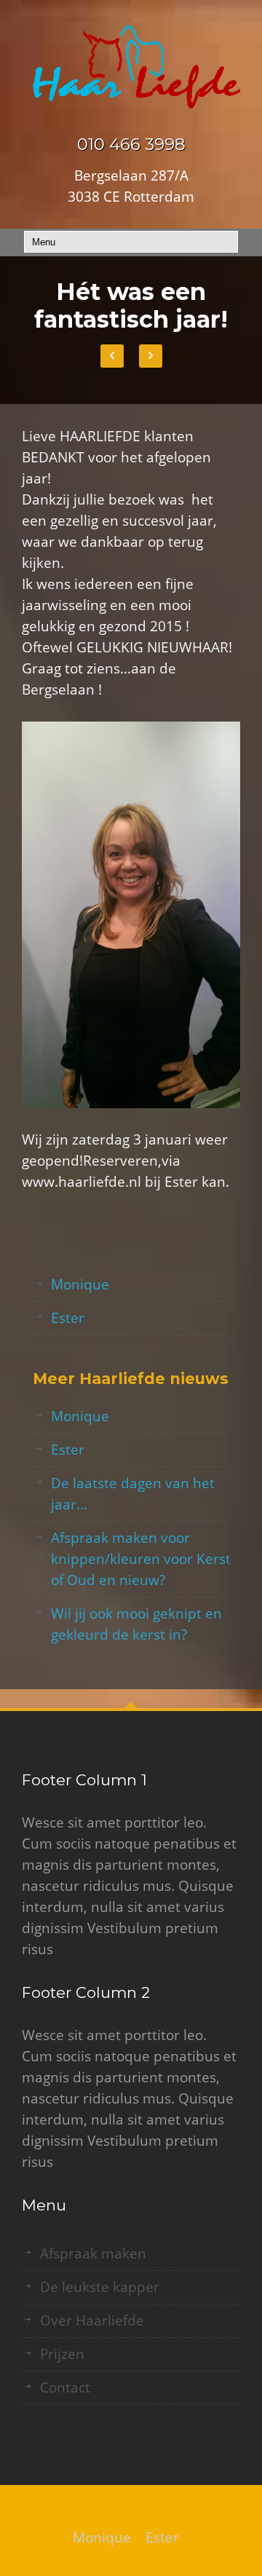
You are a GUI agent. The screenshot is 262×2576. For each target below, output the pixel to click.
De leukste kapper (100, 2287)
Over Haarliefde (92, 2320)
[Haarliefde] (131, 67)
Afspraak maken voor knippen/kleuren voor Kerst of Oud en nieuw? (141, 1559)
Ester (68, 1318)
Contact (65, 2387)
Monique (80, 1284)
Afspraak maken (93, 2253)
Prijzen (62, 2354)
